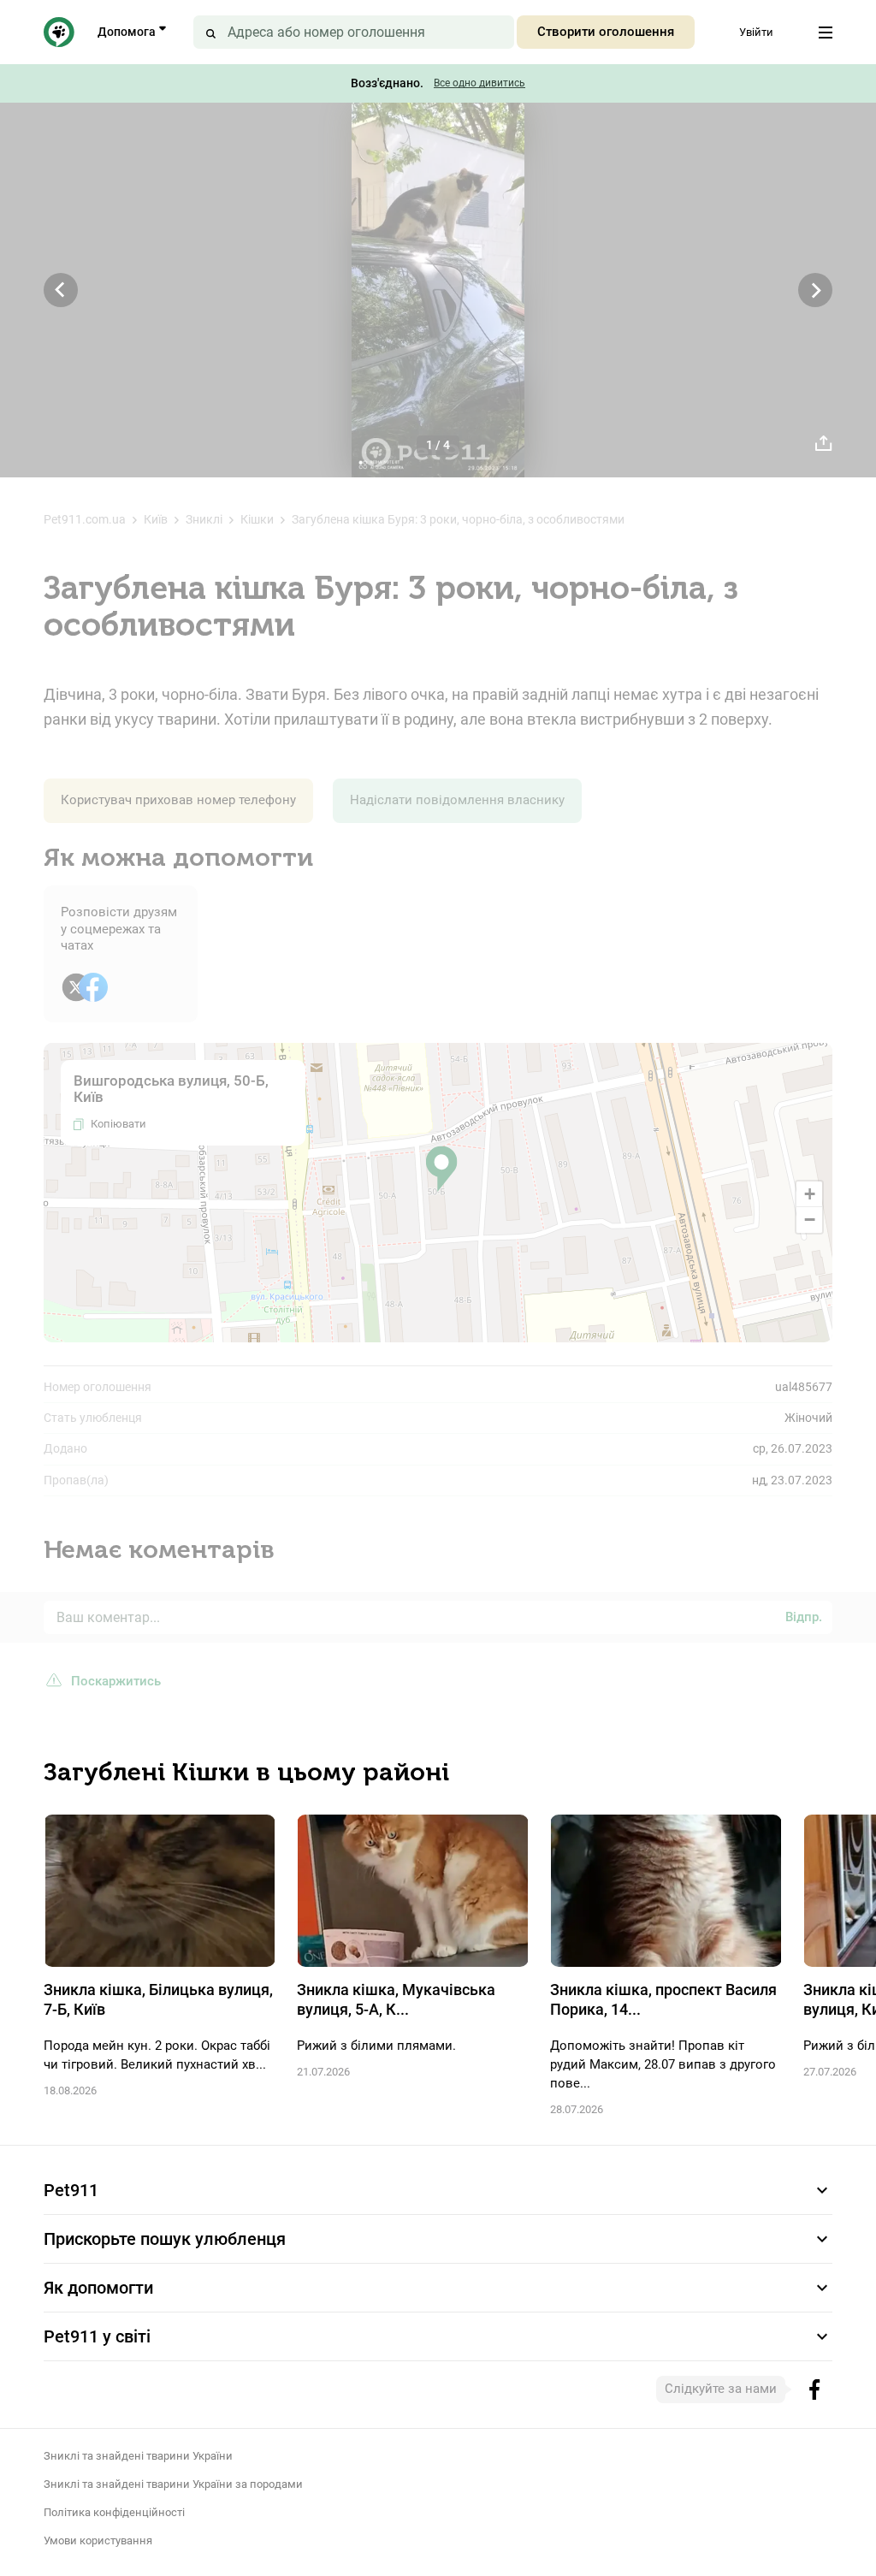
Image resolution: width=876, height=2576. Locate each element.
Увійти (756, 32)
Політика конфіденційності (114, 2512)
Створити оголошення (606, 32)
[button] (441, 1169)
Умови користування (98, 2540)
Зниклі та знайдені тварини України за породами (173, 2484)
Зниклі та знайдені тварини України (138, 2456)
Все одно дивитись (479, 83)
